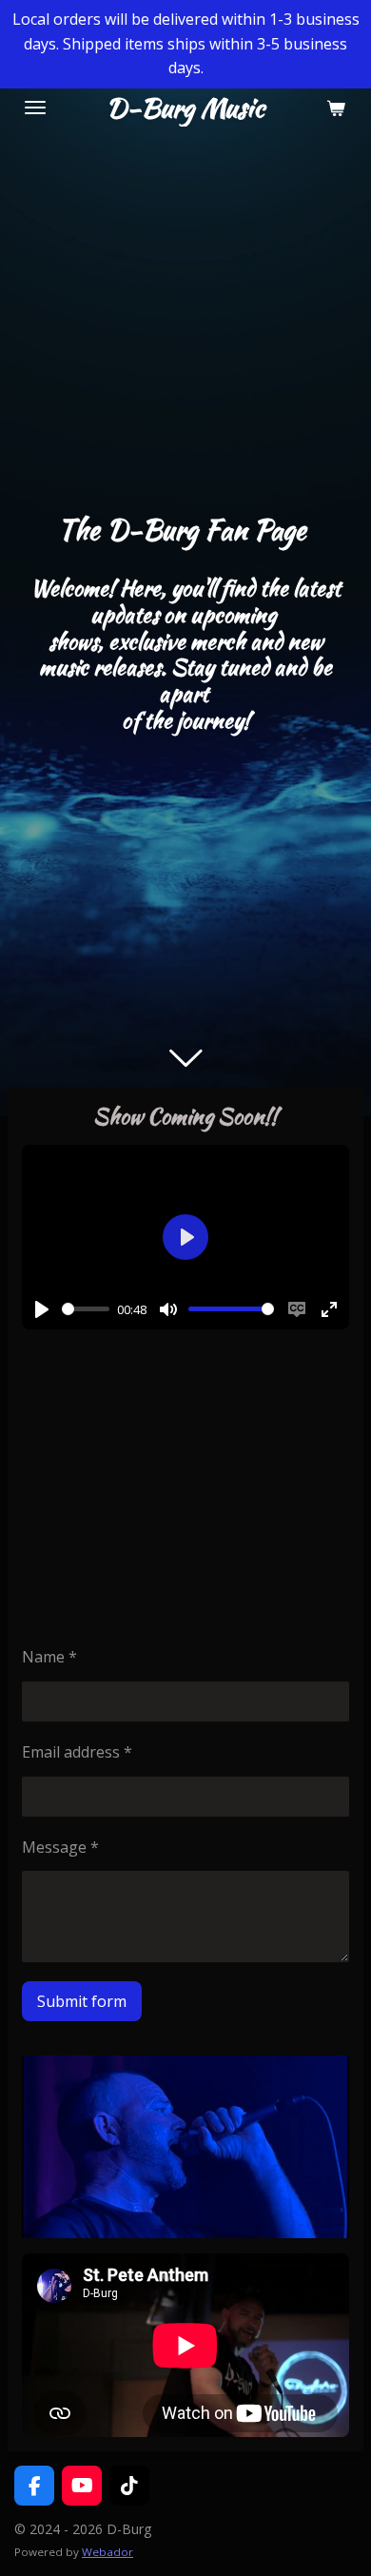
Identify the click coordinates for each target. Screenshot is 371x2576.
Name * (49, 1657)
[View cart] (336, 108)
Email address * (77, 1752)
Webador (107, 2552)
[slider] (86, 1309)
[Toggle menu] (35, 108)
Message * (60, 1847)
